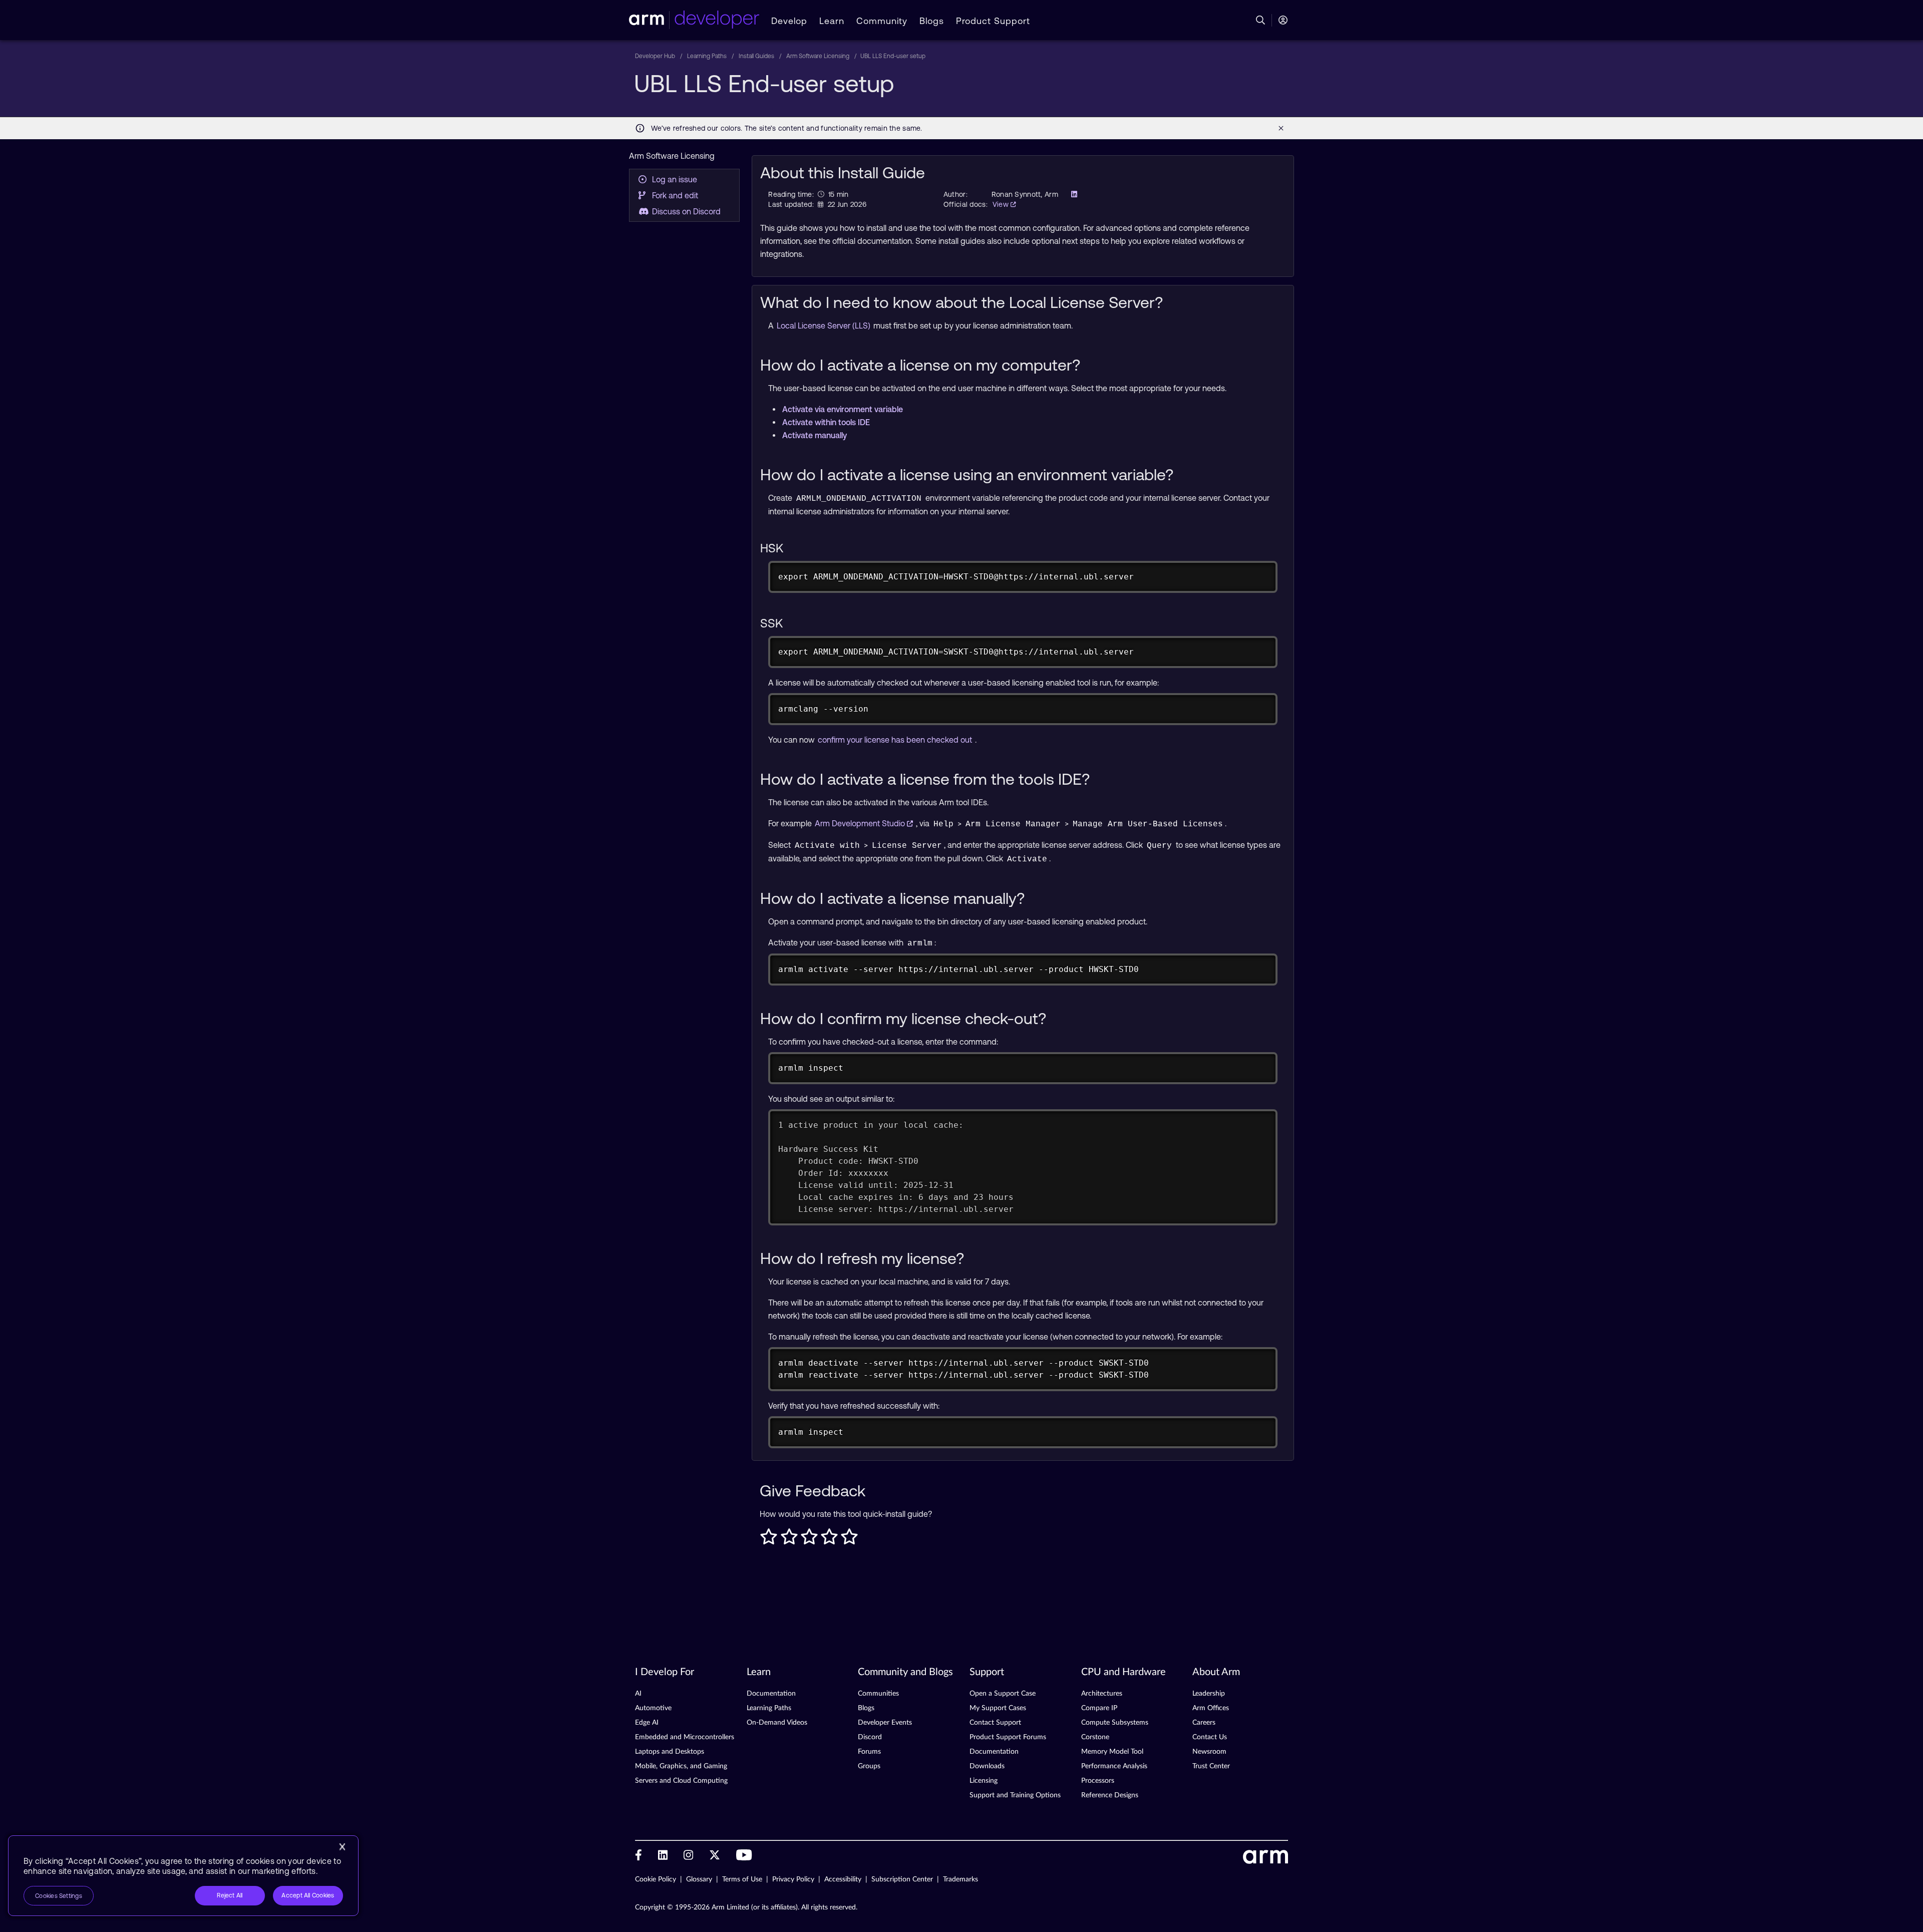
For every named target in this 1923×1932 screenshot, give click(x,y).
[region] (183, 1876)
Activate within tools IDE (826, 422)
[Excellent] (849, 1539)
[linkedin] (1071, 194)
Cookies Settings (59, 1896)
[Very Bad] (769, 1539)
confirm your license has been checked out (896, 740)
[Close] (342, 1847)
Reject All (230, 1895)
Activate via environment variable (843, 409)
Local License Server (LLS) (825, 326)
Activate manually (815, 435)
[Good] (829, 1539)
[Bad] (789, 1539)
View (1002, 204)
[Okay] (809, 1539)
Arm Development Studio (861, 823)
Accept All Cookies (308, 1895)
